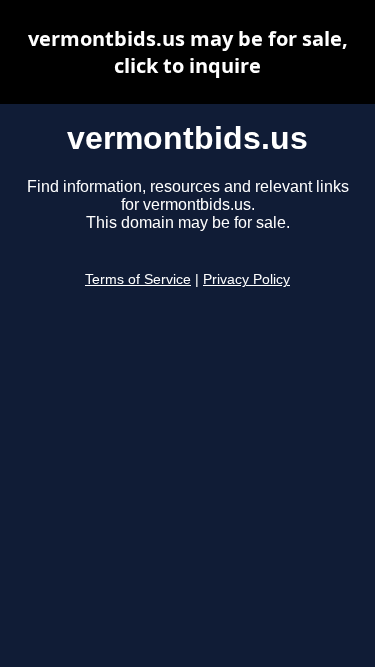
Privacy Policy (246, 279)
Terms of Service (138, 279)
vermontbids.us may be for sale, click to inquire (188, 52)
